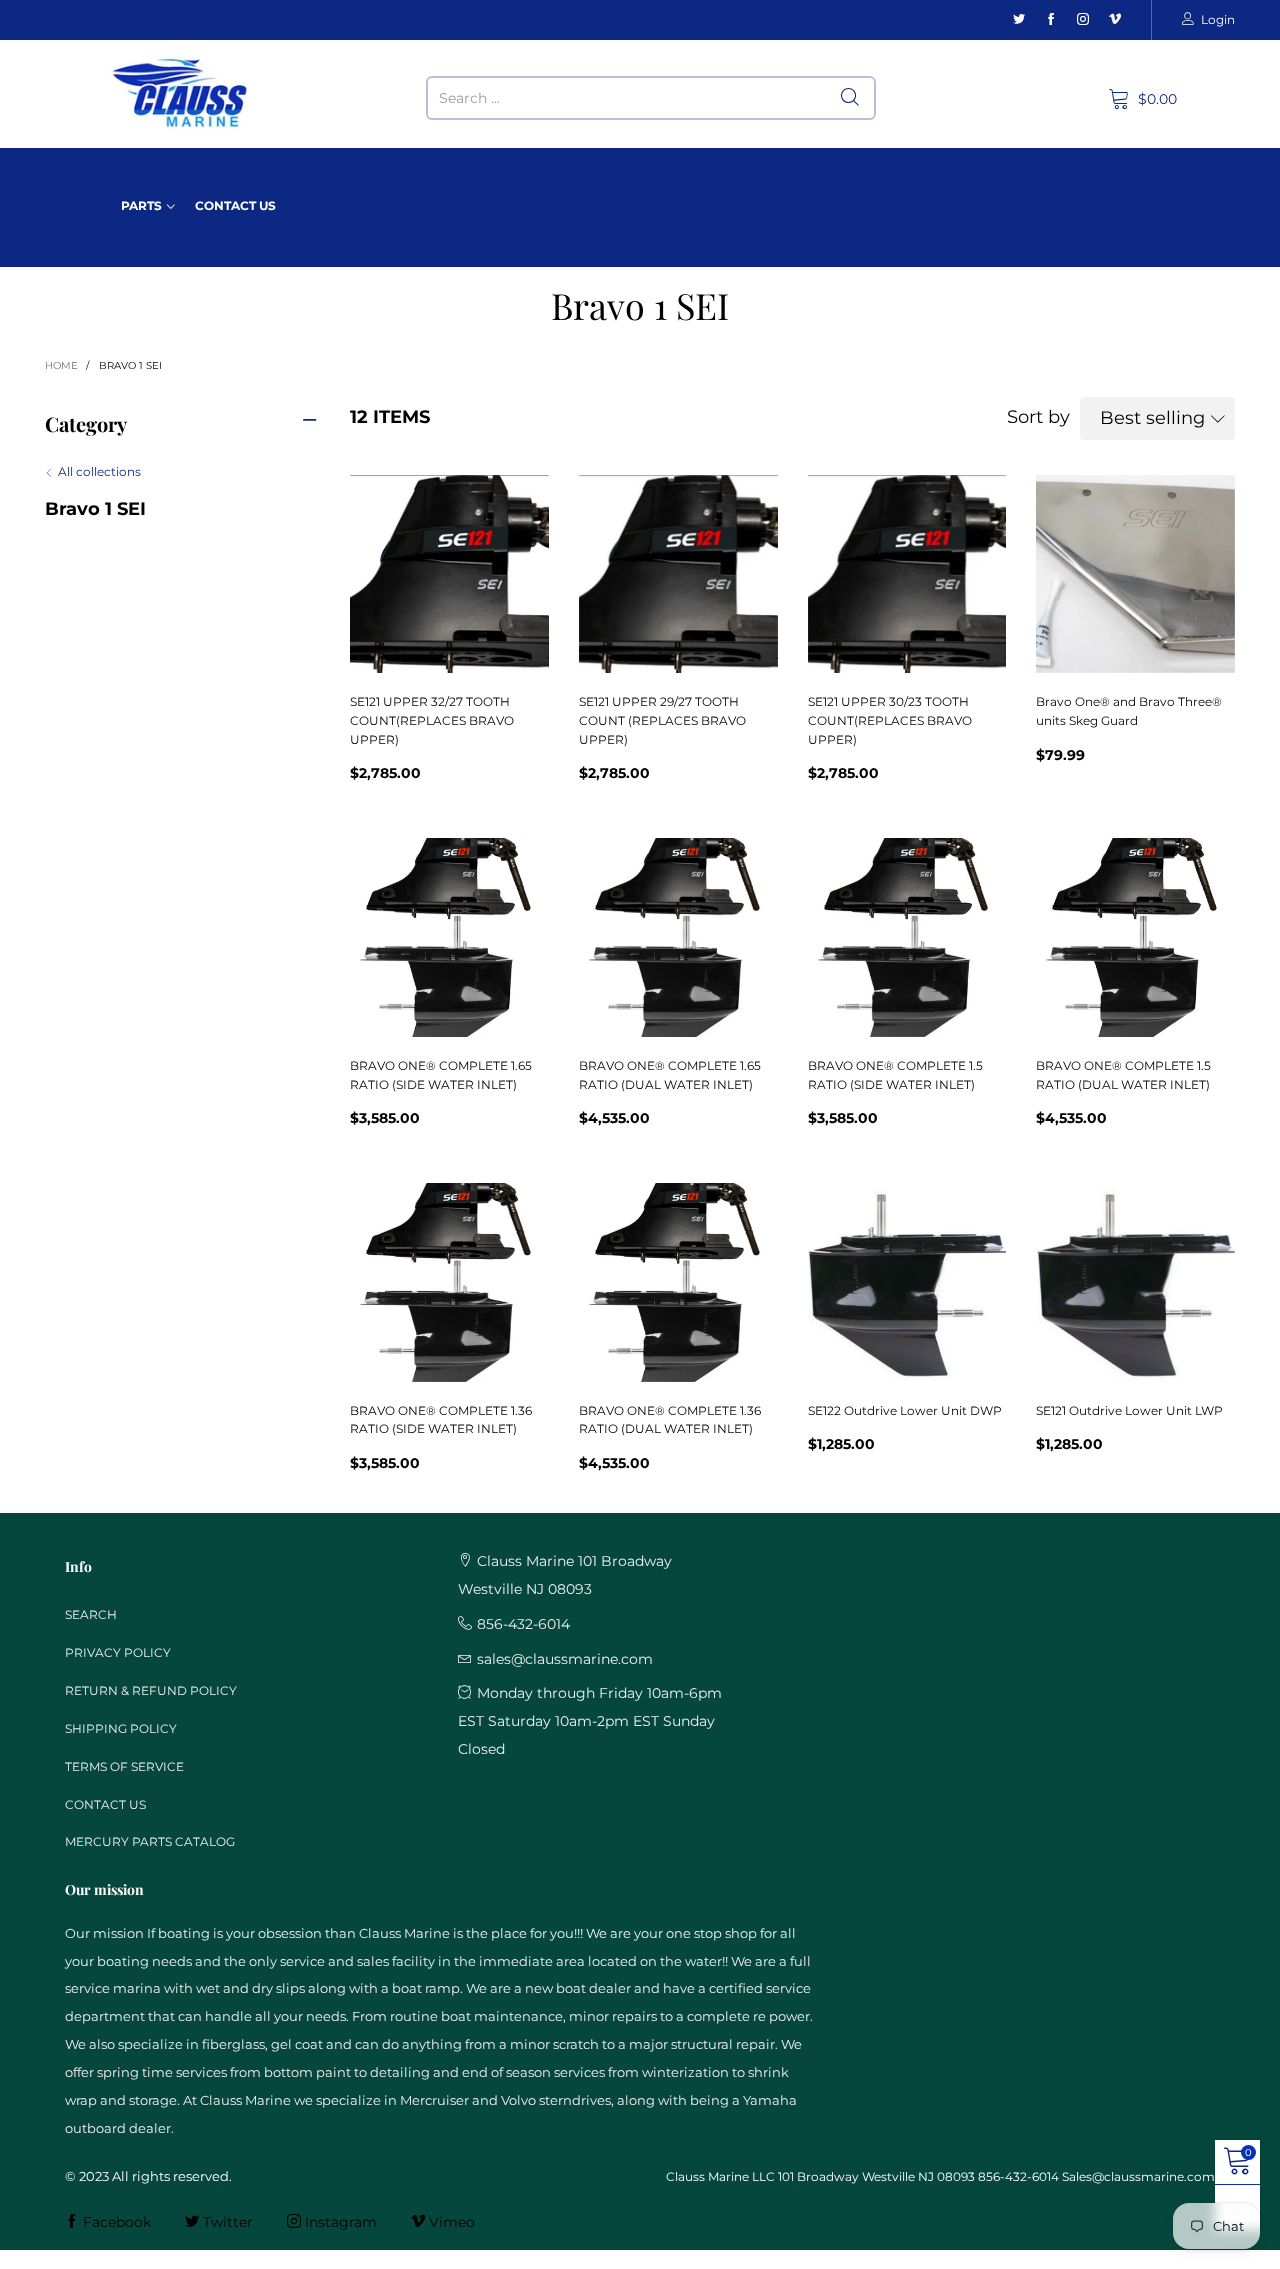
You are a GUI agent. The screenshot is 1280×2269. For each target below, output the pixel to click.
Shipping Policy (121, 1728)
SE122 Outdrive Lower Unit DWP (905, 1410)
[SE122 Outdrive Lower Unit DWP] (907, 1282)
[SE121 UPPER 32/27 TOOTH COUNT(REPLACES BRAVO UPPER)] (449, 574)
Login (1218, 19)
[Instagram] (1083, 19)
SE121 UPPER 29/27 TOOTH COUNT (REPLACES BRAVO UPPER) (662, 720)
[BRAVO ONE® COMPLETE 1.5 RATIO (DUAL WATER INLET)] (1135, 937)
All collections (99, 471)
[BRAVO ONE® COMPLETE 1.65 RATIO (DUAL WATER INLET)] (678, 937)
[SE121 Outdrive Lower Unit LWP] (1135, 1282)
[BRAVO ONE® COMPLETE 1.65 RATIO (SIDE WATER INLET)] (449, 937)
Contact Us (235, 205)
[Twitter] (1019, 19)
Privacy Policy (118, 1652)
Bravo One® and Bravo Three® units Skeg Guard (1129, 711)
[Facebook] (1051, 19)
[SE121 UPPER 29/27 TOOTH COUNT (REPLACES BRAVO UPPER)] (678, 574)
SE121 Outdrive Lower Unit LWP (1129, 1410)
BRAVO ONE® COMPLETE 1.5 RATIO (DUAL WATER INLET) (1123, 1075)
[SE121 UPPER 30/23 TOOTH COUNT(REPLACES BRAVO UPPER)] (907, 574)
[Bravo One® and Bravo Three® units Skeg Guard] (1135, 574)
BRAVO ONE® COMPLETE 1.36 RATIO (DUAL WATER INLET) (670, 1420)
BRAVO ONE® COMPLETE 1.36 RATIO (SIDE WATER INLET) (441, 1420)
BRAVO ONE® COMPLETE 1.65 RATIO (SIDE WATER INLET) (441, 1075)
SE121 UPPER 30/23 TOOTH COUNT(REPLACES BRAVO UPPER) (890, 720)
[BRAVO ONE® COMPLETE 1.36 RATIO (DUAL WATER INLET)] (678, 1282)
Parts (141, 205)
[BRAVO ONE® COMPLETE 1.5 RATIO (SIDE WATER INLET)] (907, 937)
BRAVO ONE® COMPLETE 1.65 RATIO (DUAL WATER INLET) (670, 1075)
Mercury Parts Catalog (150, 1841)
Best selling (1152, 418)
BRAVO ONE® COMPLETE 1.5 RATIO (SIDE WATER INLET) (895, 1075)
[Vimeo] (1115, 19)
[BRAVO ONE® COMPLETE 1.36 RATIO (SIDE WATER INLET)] (449, 1282)
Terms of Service (124, 1766)
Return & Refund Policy (151, 1690)
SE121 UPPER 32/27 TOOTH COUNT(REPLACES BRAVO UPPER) (432, 720)
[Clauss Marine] (180, 93)
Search (91, 1614)
